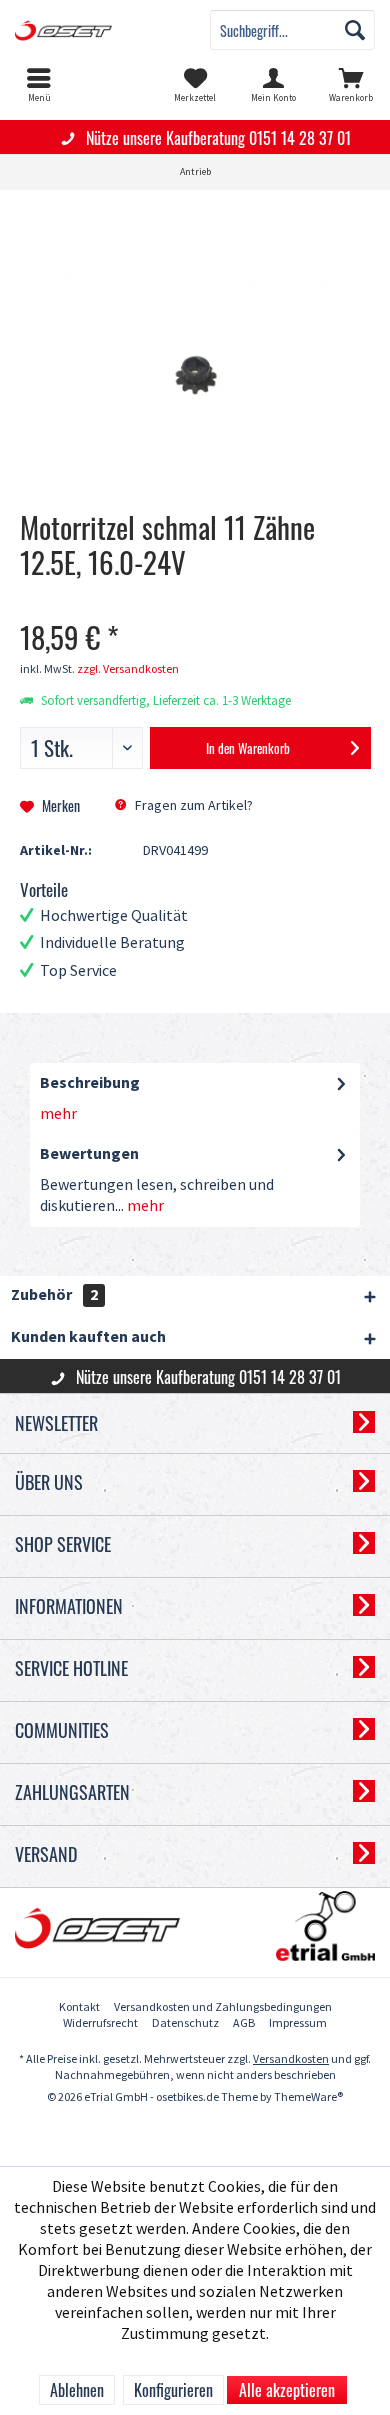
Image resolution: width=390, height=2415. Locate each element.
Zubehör (54, 1295)
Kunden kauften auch (88, 1337)
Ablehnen (77, 2390)
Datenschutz (185, 2023)
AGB (244, 2023)
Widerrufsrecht (100, 2023)
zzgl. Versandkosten (128, 669)
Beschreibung (90, 1083)
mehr (58, 1114)
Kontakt (79, 2007)
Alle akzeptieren (287, 2390)
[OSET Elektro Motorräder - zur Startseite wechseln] (97, 30)
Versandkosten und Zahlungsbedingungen (223, 2007)
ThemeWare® (308, 2097)
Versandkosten (291, 2059)
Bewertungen (89, 1154)
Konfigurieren (173, 2390)
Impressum (298, 2023)
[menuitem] (39, 85)
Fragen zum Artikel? (192, 805)
